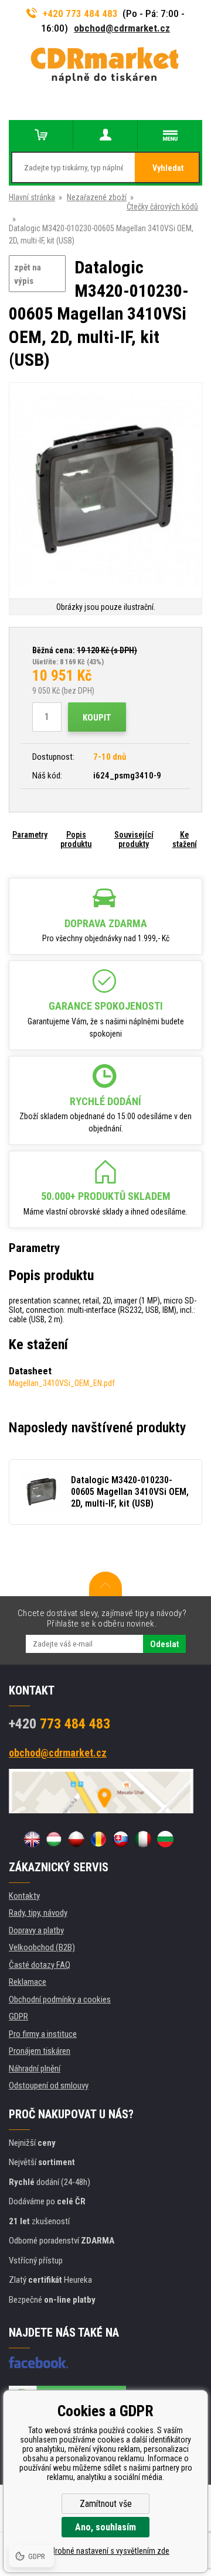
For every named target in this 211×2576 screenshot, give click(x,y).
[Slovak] (121, 1839)
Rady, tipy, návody (38, 1913)
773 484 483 (59, 1724)
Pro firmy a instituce (43, 2034)
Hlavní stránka (32, 197)
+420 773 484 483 (80, 13)
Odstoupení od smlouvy (49, 2086)
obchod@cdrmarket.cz (122, 28)
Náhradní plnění (35, 2069)
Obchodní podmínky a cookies (60, 1999)
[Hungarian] (54, 1839)
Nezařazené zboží (97, 197)
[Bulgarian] (165, 1839)
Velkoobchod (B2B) (42, 1947)
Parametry (30, 835)
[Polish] (76, 1839)
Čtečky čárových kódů (162, 207)
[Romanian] (98, 1839)
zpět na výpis (28, 274)
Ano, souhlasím (105, 2527)
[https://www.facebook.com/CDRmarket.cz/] (38, 2362)
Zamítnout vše (106, 2504)
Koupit (97, 718)
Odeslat (164, 1644)
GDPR (18, 2016)
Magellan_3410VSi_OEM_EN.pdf (62, 1383)
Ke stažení (185, 839)
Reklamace (28, 1982)
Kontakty (24, 1896)
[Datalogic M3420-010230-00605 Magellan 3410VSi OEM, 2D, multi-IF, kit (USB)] (105, 491)
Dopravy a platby (36, 1930)
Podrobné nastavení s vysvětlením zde (105, 2551)
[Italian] (143, 1839)
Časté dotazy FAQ (40, 1965)
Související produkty (134, 839)
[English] (32, 1839)
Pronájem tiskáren (40, 2051)
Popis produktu (76, 839)
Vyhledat (168, 168)
